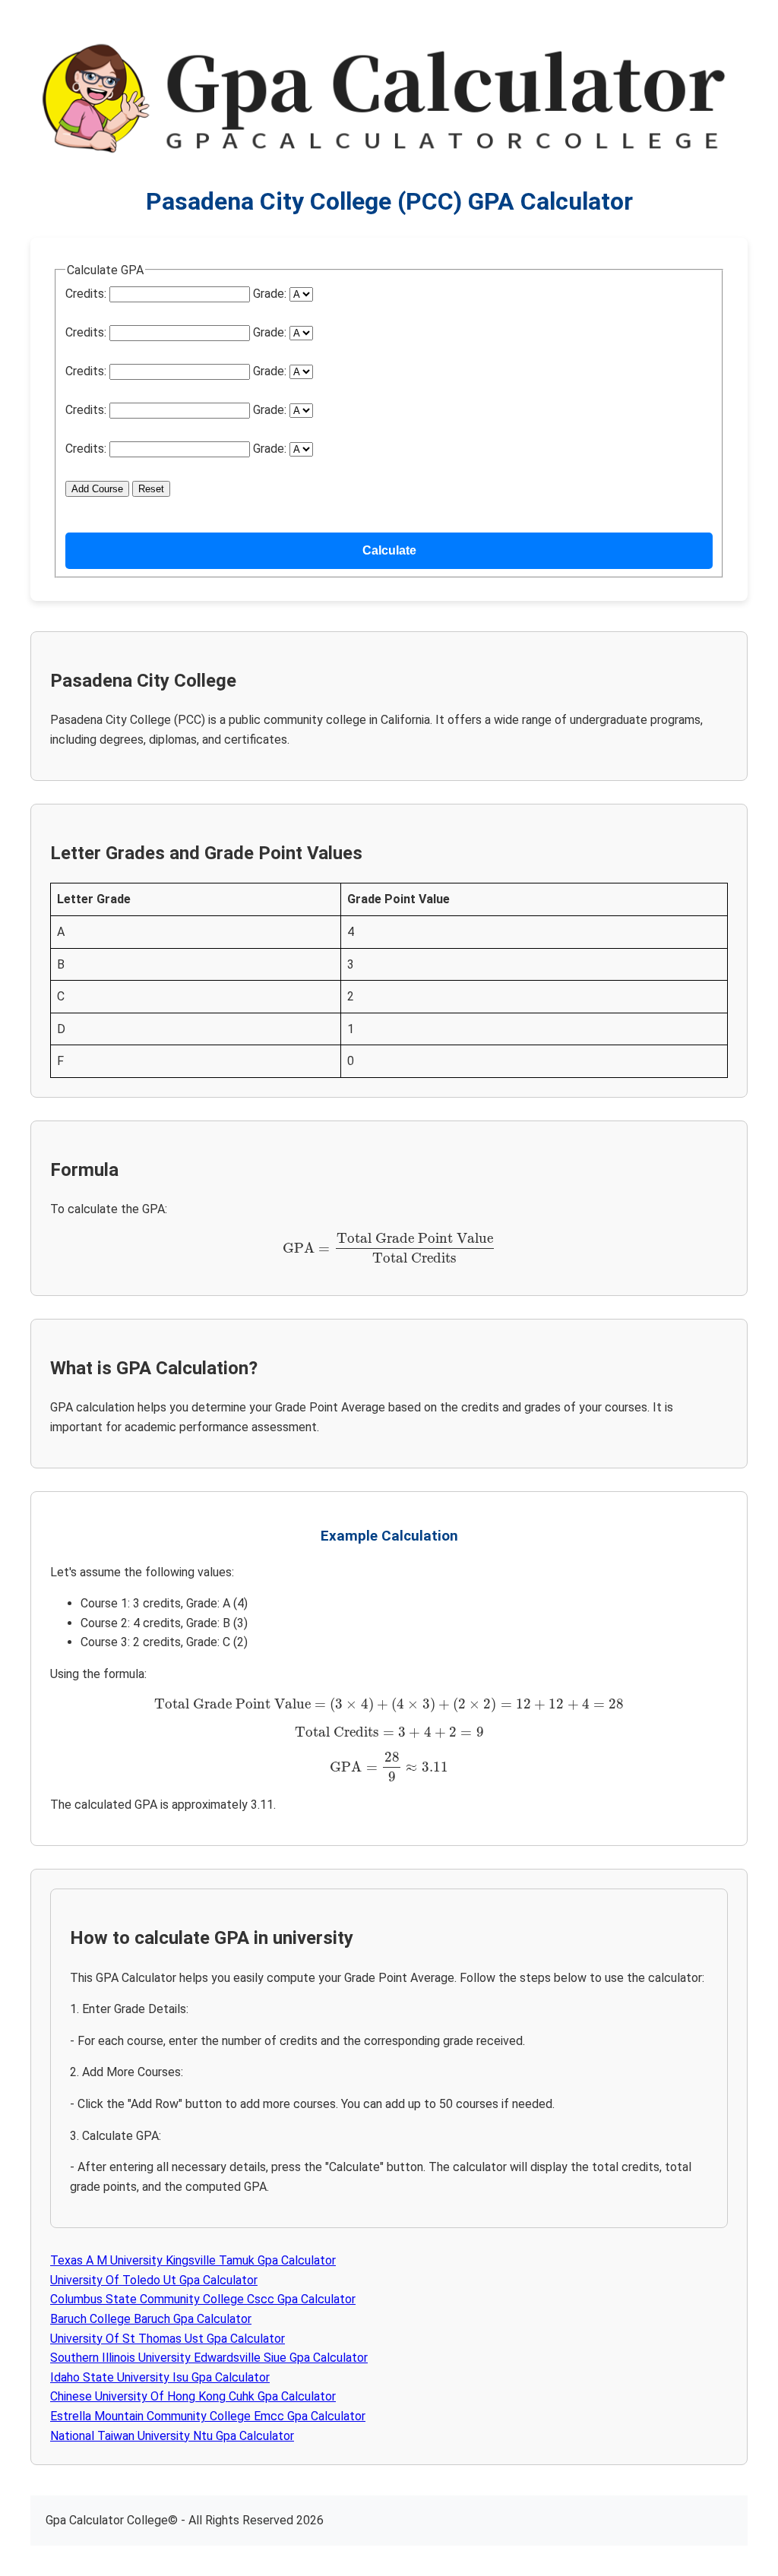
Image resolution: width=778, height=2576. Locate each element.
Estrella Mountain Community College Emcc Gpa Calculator (208, 2416)
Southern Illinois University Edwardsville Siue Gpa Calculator (209, 2358)
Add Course (97, 489)
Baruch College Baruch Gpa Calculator (151, 2319)
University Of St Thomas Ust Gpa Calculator (168, 2339)
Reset (151, 489)
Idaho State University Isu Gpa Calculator (160, 2377)
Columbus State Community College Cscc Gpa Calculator (203, 2299)
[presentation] (389, 1248)
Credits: (86, 294)
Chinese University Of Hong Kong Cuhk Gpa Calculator (193, 2396)
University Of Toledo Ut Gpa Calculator (154, 2280)
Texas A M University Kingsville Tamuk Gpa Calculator (193, 2260)
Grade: (270, 294)
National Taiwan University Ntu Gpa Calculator (172, 2436)
